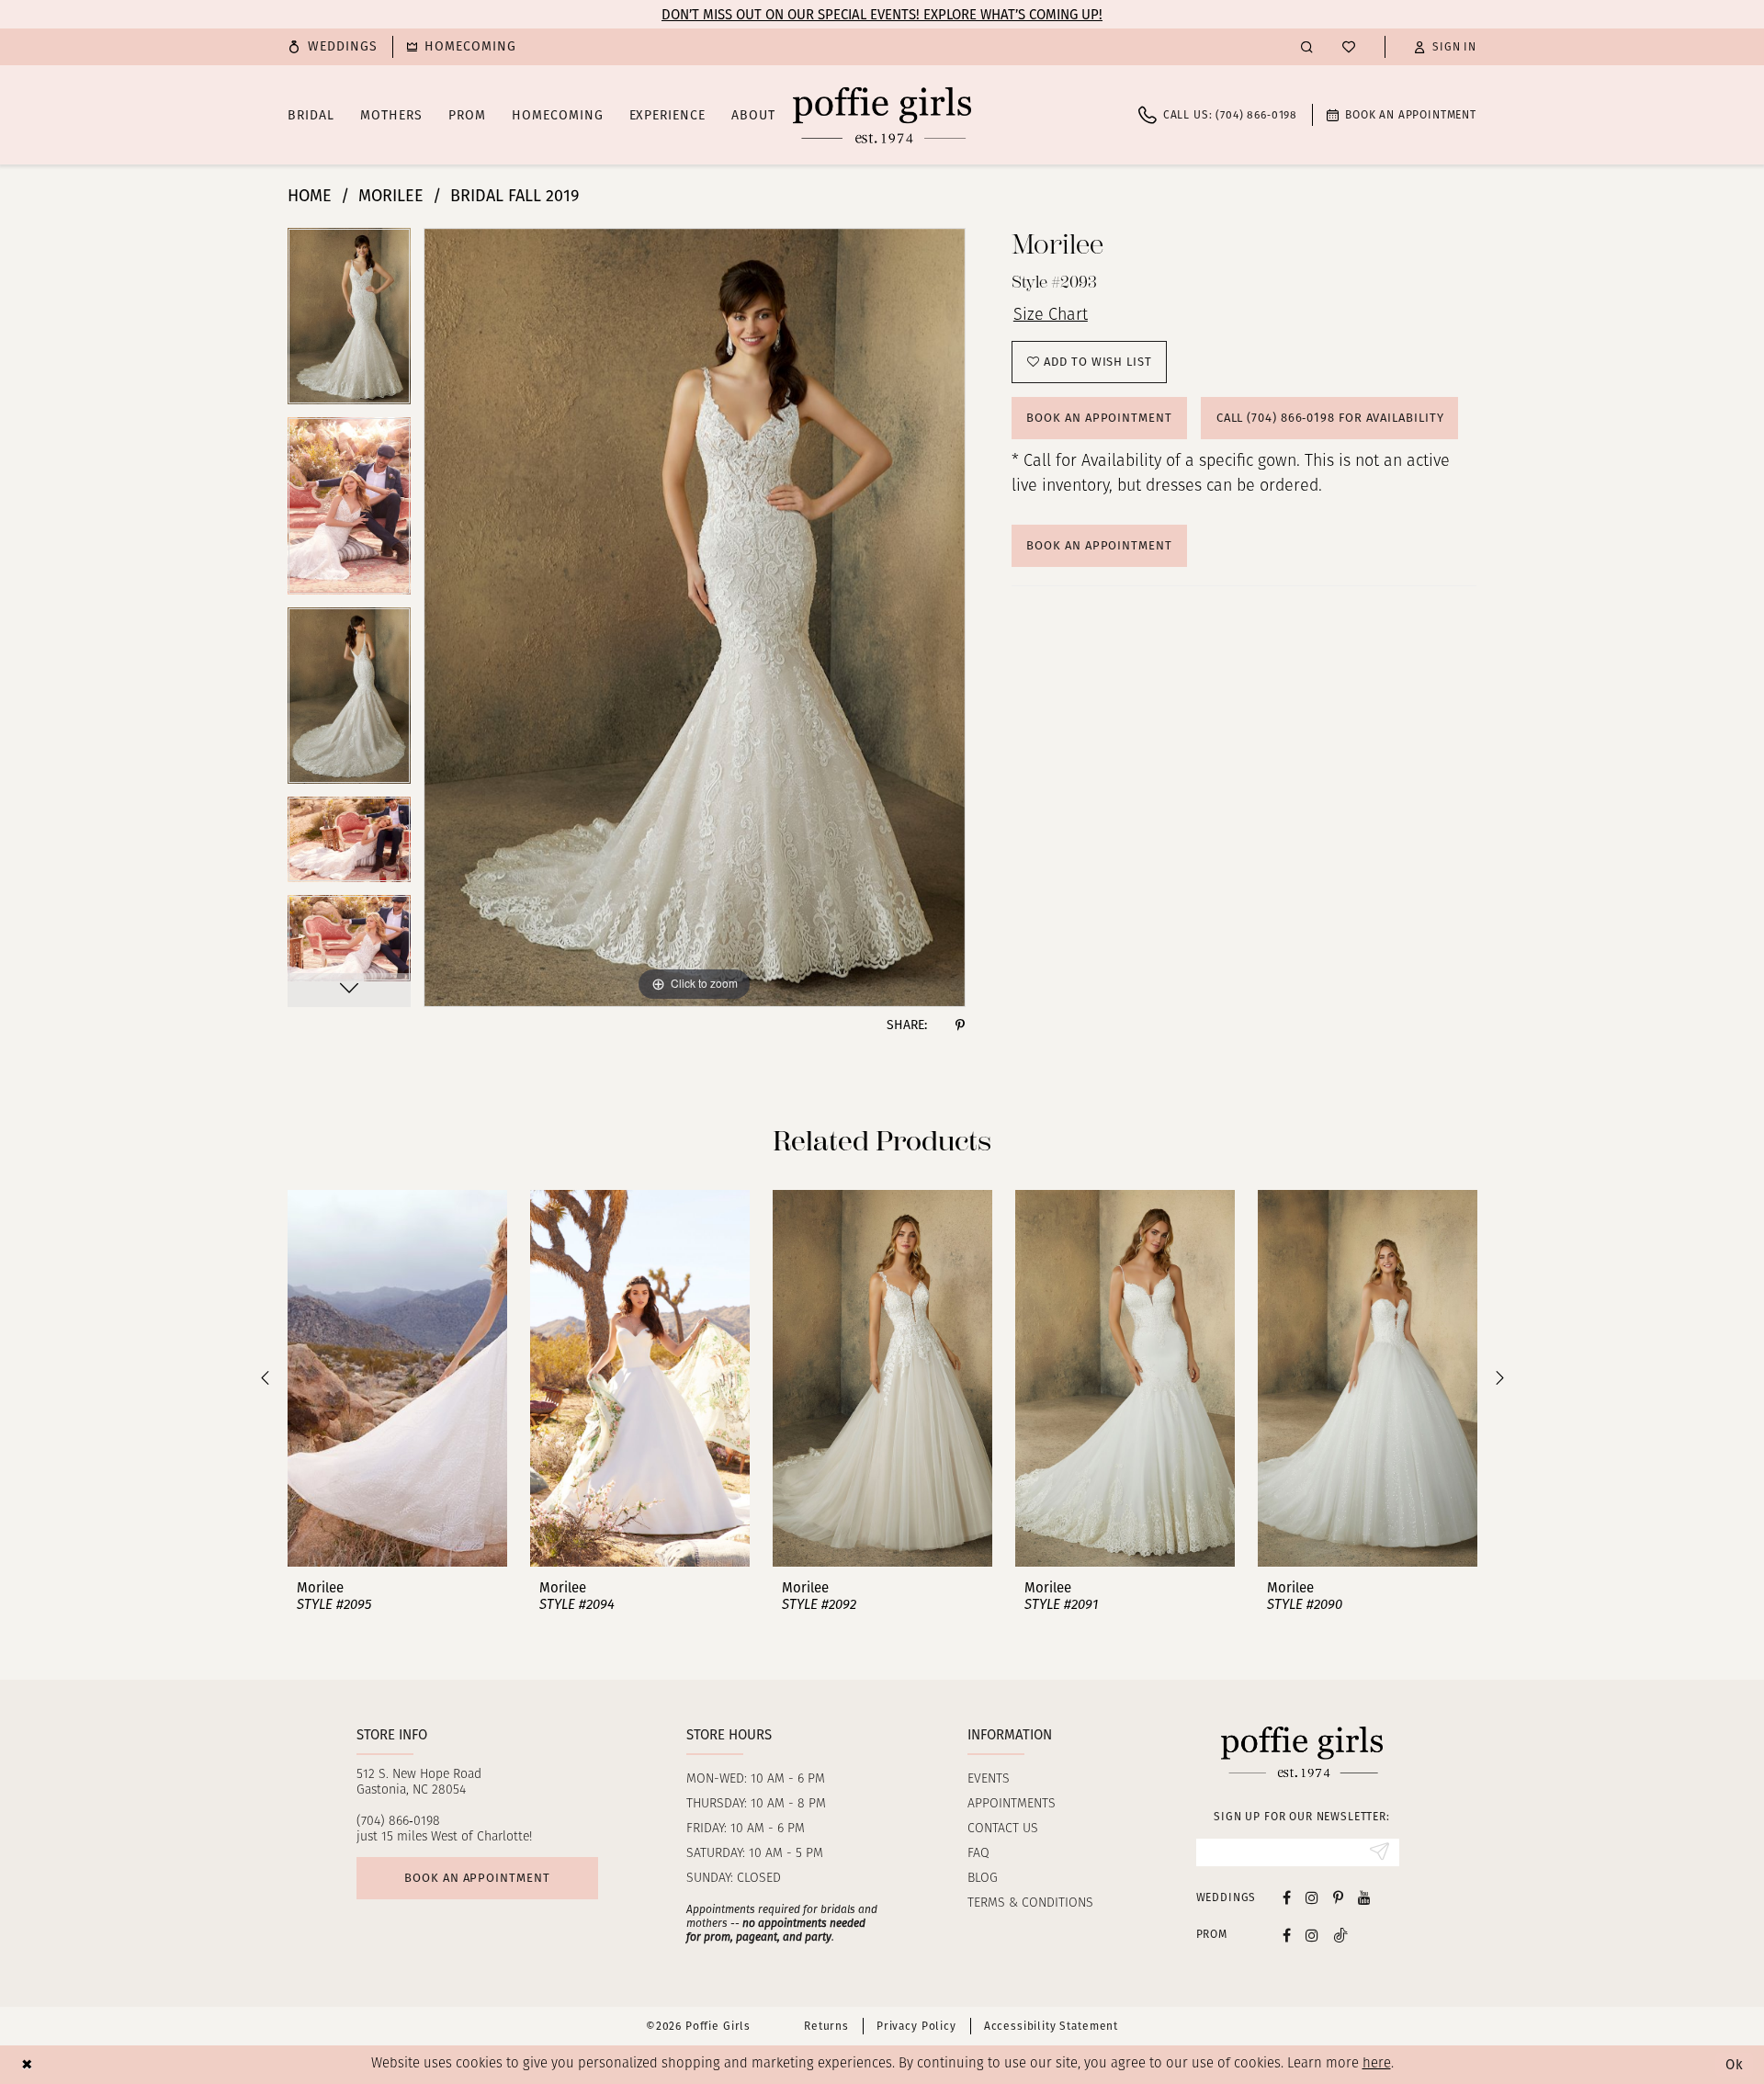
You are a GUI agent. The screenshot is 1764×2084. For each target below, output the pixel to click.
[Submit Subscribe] (1380, 1852)
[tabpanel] (349, 323)
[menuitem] (333, 47)
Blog (983, 1879)
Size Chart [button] (1051, 316)
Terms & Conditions (1030, 1903)
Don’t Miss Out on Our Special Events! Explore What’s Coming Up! (882, 15)
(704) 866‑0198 (398, 1822)
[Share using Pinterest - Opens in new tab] (960, 1025)
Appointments (1012, 1804)
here (1377, 2064)
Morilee (391, 196)
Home (310, 196)
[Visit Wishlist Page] (1349, 47)
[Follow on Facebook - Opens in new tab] (1287, 1935)
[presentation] (397, 1378)
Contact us (1003, 1829)
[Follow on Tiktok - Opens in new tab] (1340, 1935)
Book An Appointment (1099, 545)
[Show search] (1307, 46)
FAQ (978, 1854)
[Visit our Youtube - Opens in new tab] (1364, 1897)
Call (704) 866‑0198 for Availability (1330, 418)
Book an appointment (477, 1878)
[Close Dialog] (27, 2064)
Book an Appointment (1099, 418)
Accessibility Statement (1051, 2026)
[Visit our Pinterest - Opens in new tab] (1338, 1897)
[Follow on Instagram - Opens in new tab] (1312, 1935)
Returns (826, 2026)
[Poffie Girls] (882, 115)
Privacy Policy (916, 2026)
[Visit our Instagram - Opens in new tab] (1312, 1897)
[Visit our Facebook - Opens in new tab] (1287, 1897)
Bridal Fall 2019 (514, 196)
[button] (1445, 47)
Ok (1735, 2065)
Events (989, 1779)
